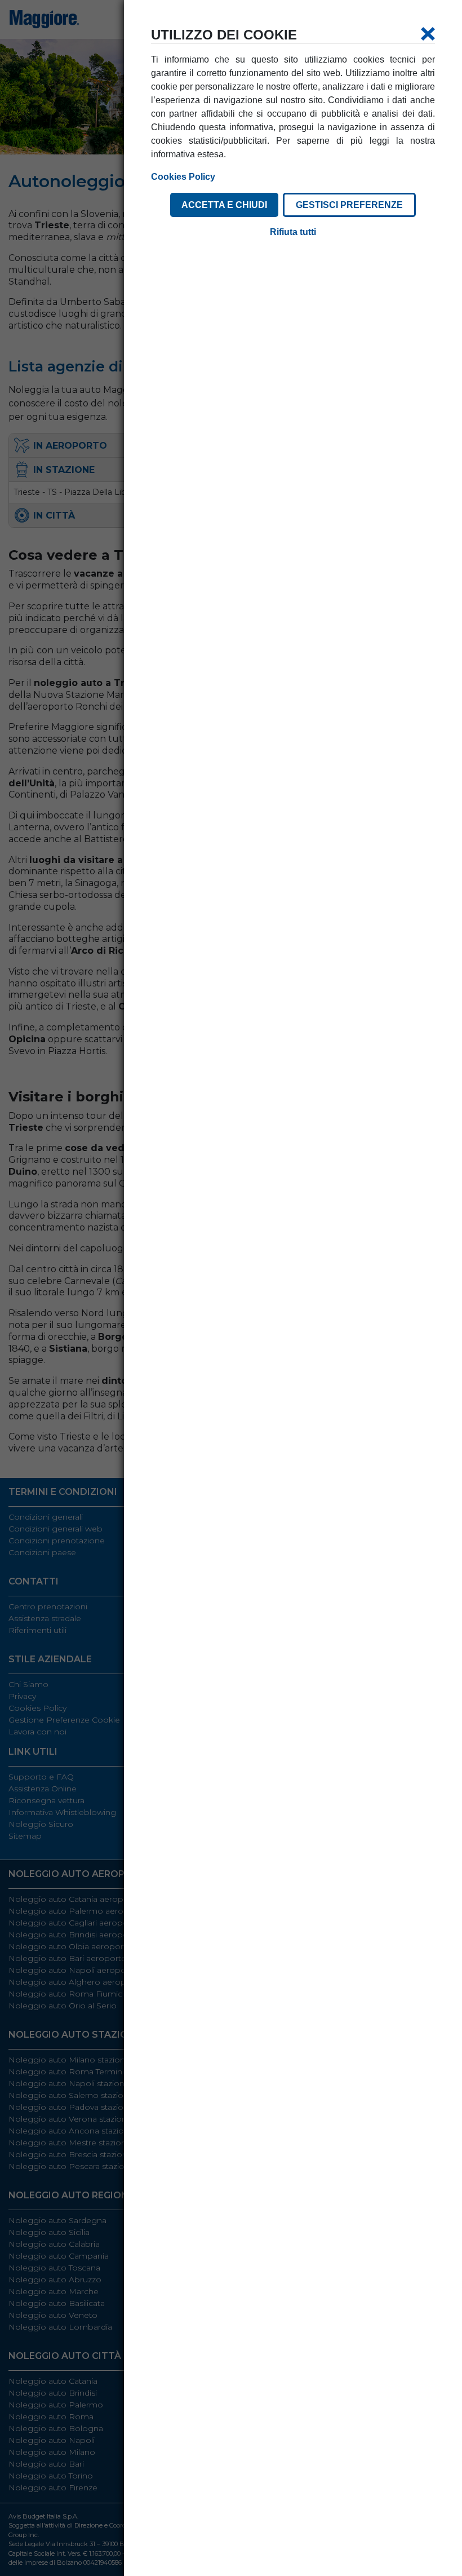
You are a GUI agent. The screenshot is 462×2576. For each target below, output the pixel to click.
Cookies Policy (183, 177)
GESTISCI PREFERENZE (349, 205)
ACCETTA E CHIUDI (224, 205)
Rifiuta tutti (293, 232)
